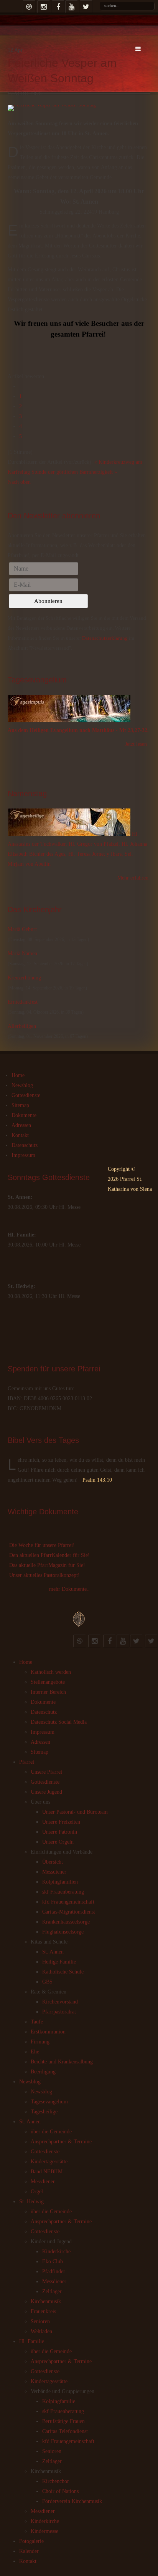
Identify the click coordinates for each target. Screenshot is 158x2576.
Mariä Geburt (22, 929)
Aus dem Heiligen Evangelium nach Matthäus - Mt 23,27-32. (78, 730)
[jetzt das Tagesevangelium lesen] (69, 720)
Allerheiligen (22, 1026)
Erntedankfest (23, 1002)
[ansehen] (70, 834)
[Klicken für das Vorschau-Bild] (79, 108)
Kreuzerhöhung (24, 978)
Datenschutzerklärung (105, 638)
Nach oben (19, 482)
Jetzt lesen (136, 744)
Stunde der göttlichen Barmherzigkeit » (74, 472)
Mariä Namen (22, 954)
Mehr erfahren (133, 878)
